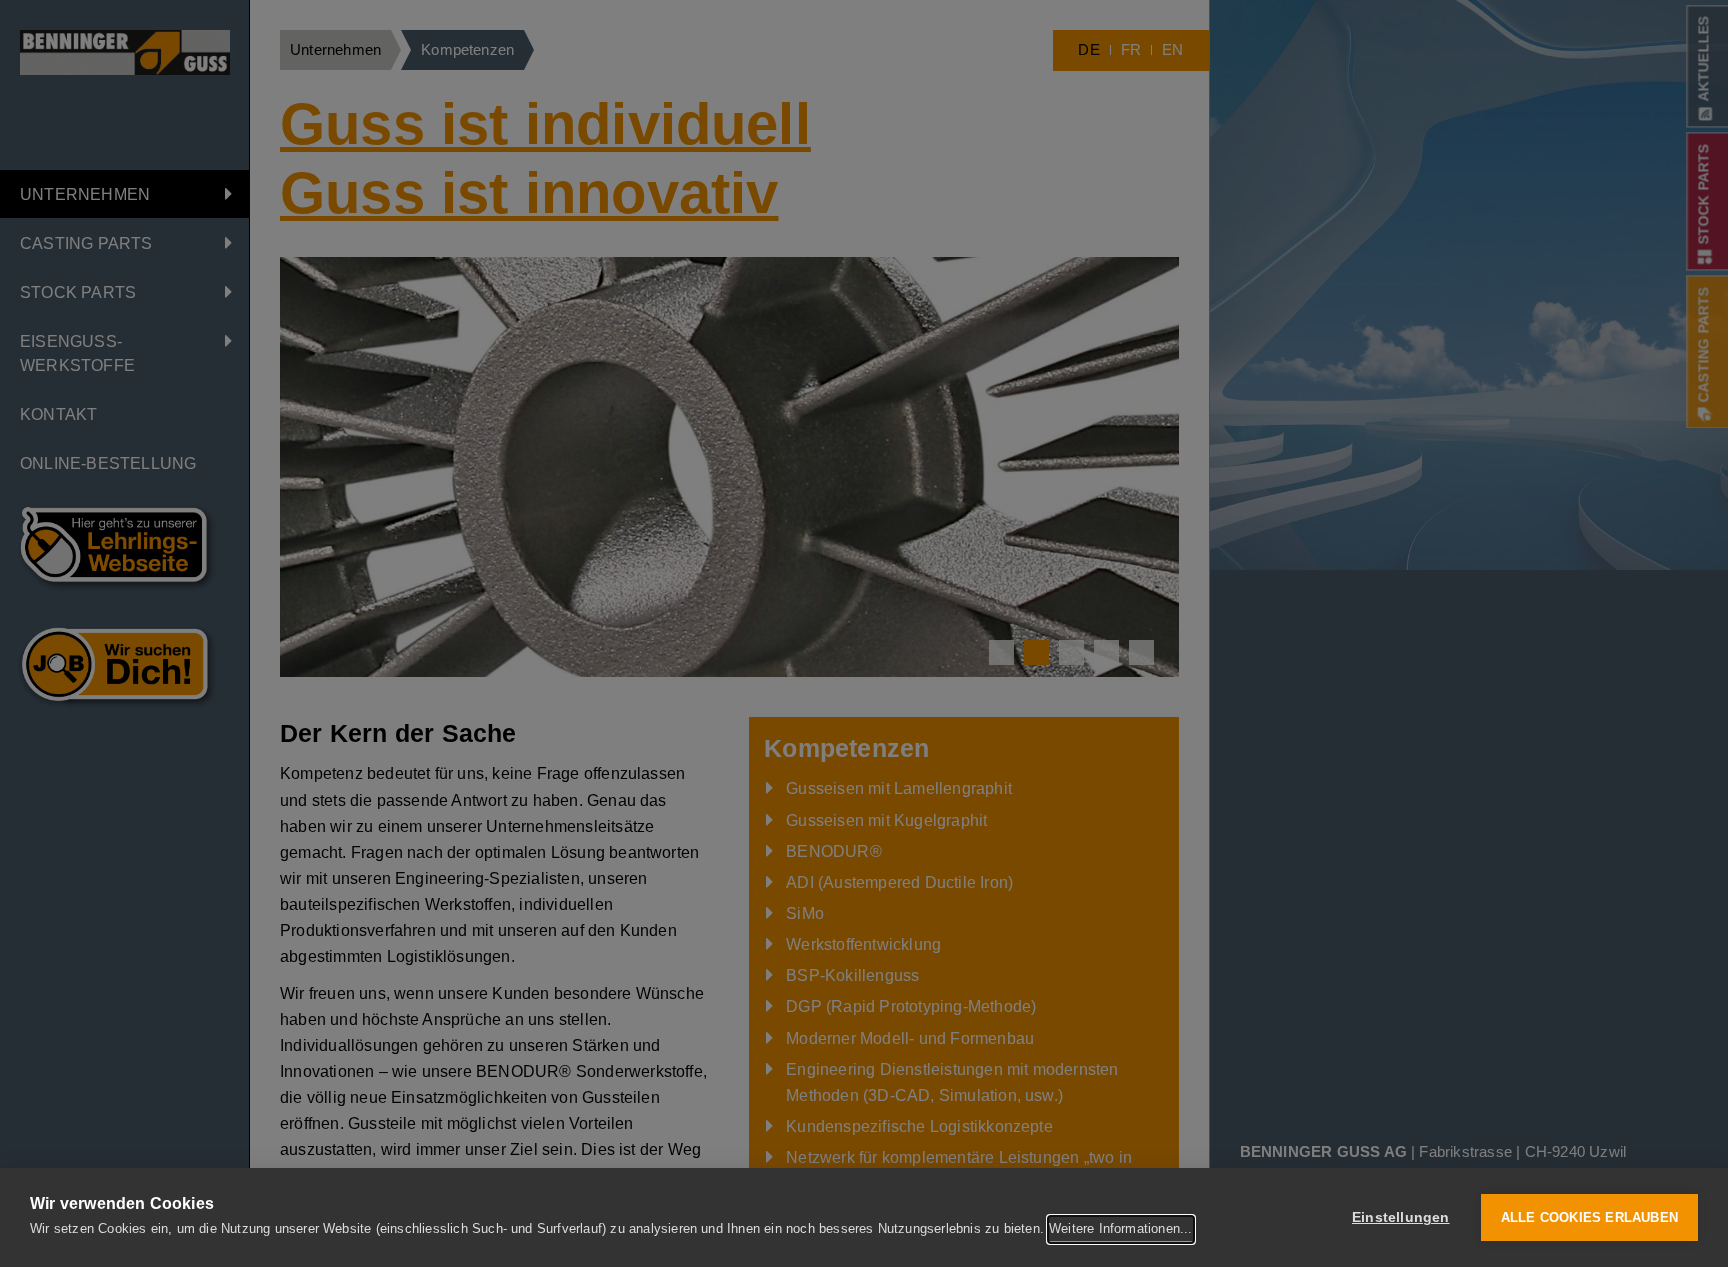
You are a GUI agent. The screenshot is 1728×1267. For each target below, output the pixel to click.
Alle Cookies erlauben (1589, 1217)
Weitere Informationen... (1121, 1228)
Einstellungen (1401, 1217)
